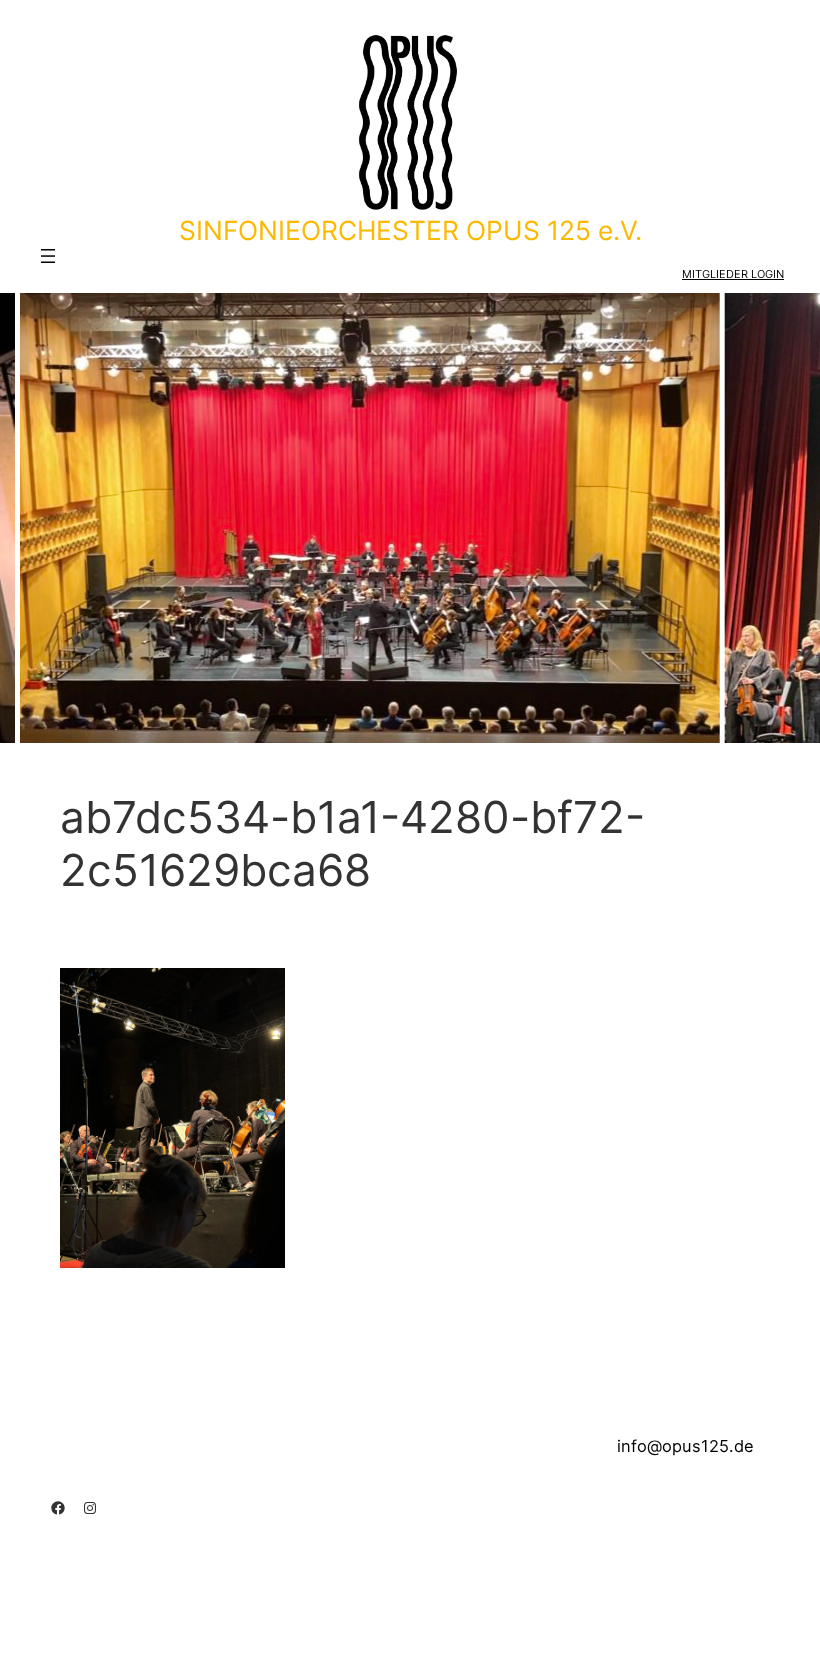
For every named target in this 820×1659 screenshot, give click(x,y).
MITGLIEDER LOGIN (733, 274)
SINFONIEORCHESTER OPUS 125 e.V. (410, 230)
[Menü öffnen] (48, 256)
